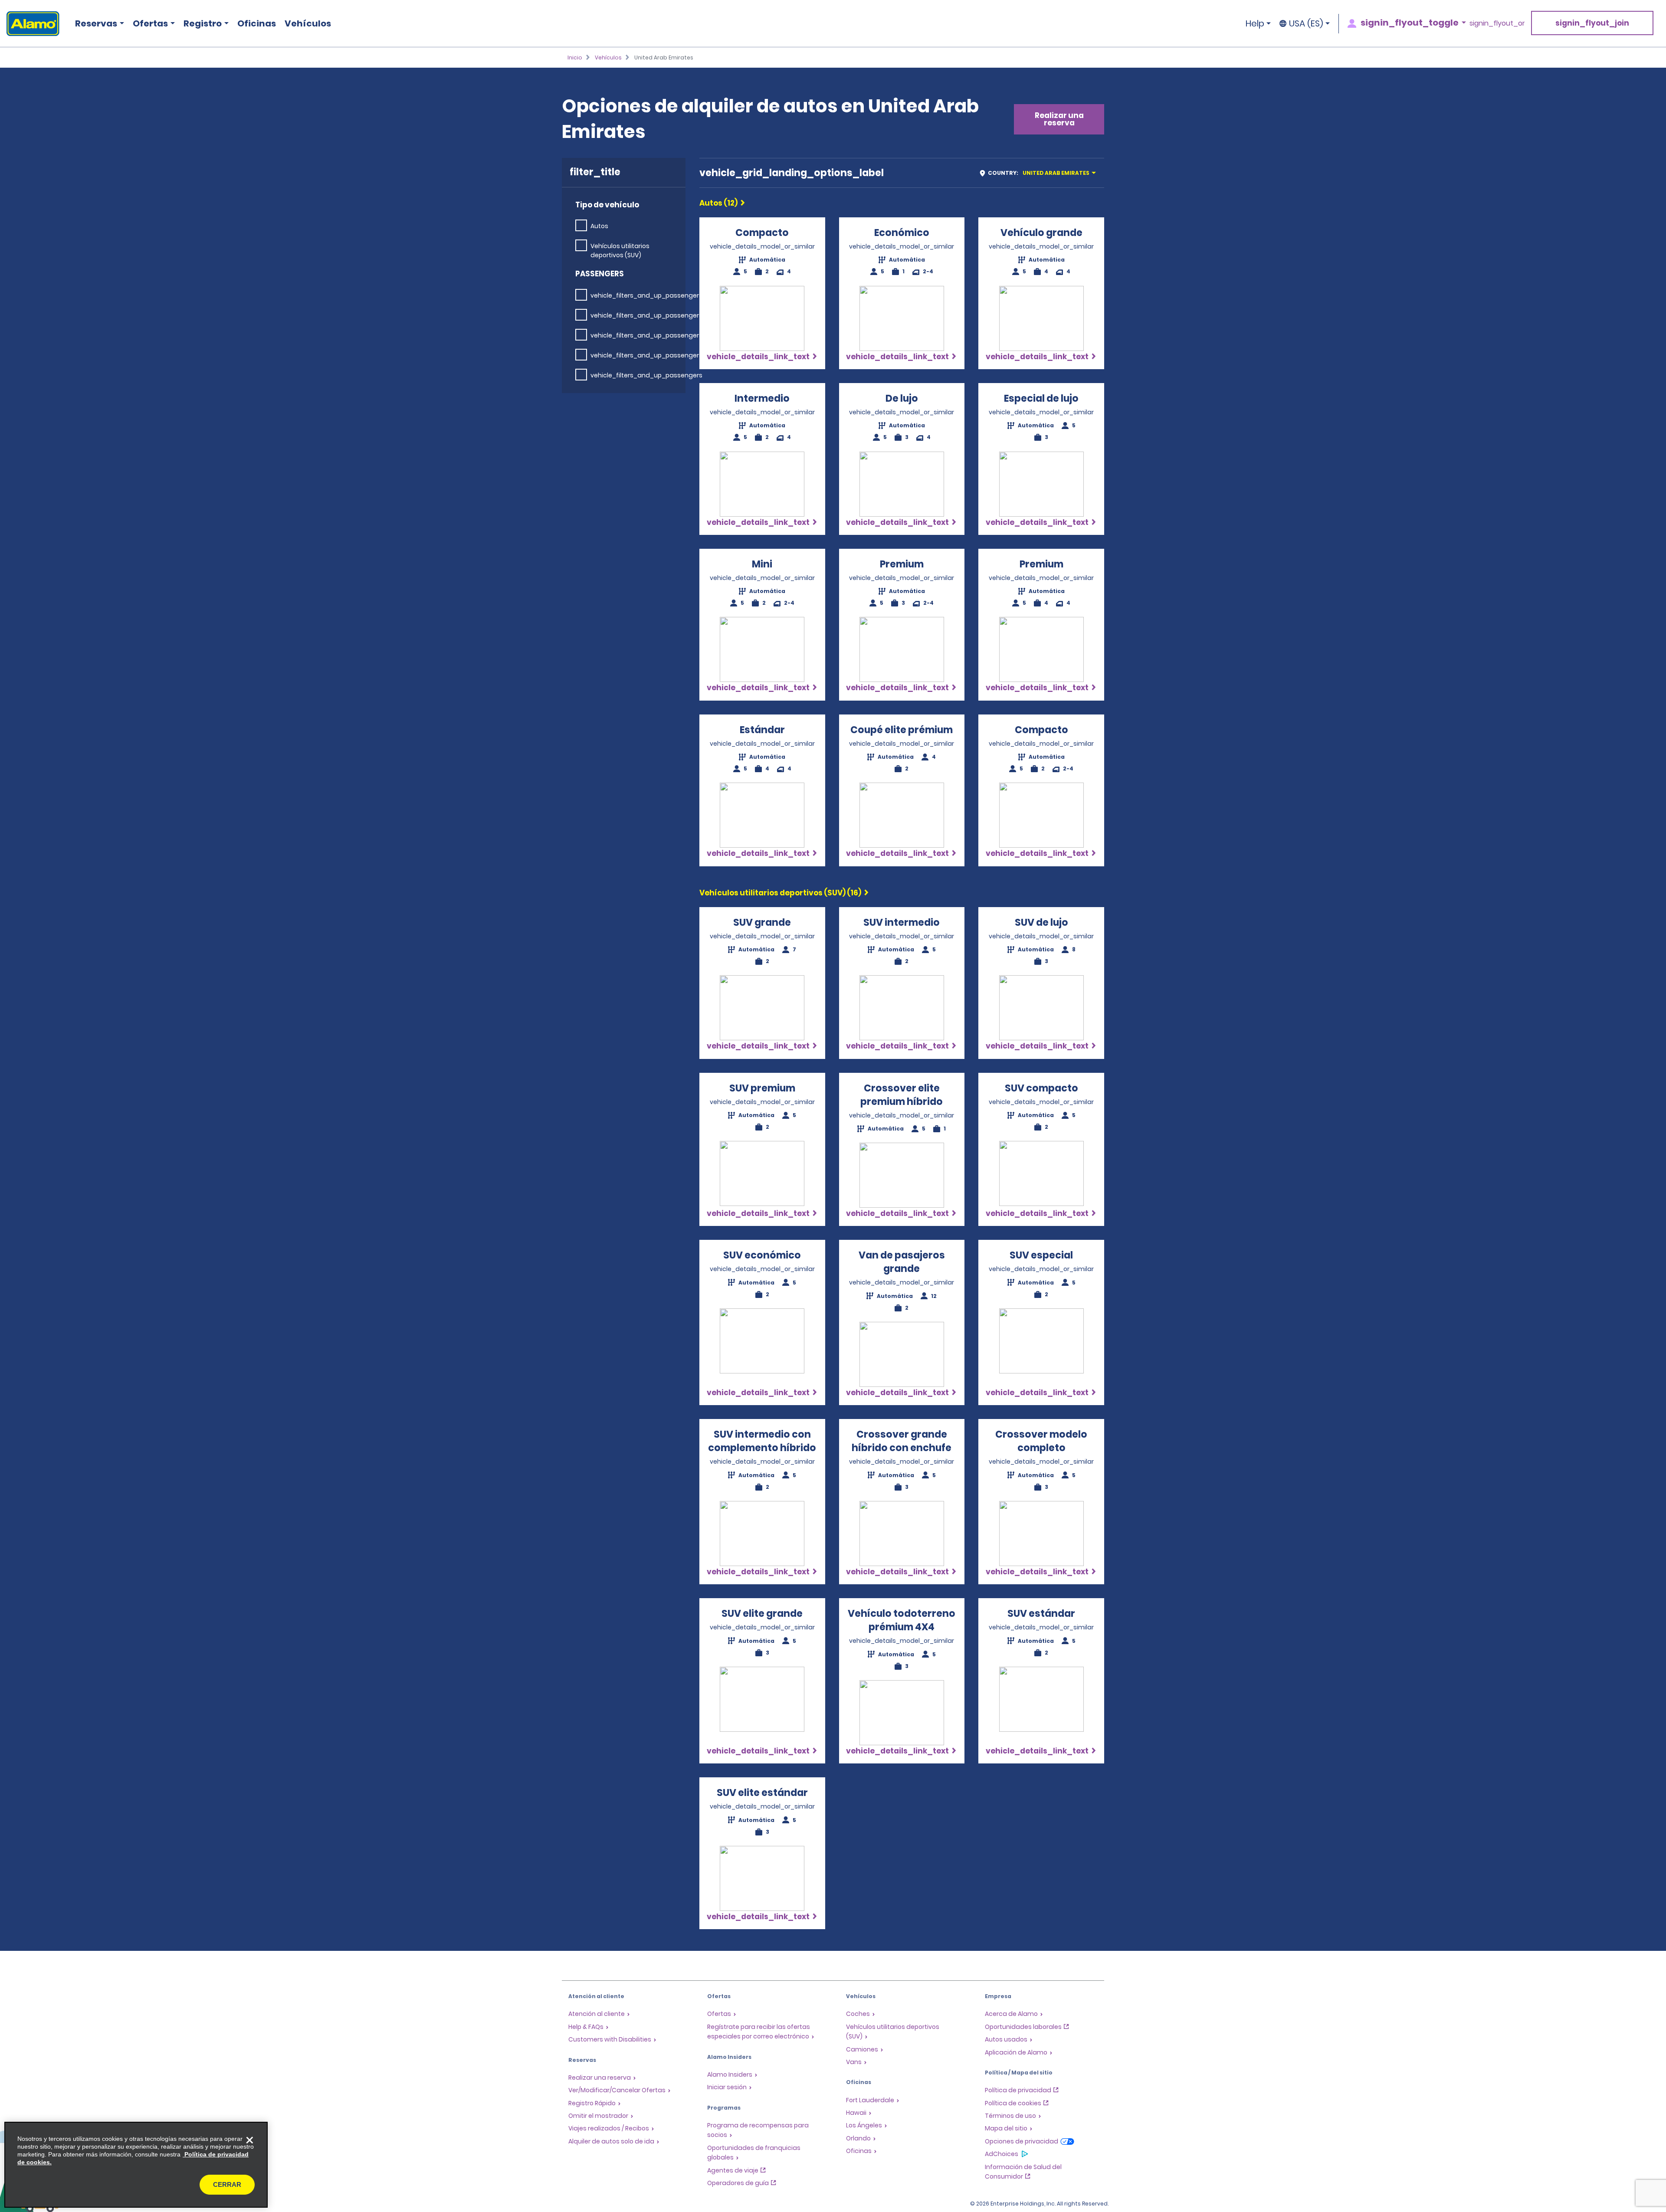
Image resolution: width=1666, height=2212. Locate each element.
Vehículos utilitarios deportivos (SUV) (620, 251)
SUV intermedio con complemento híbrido (762, 1441)
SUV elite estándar (762, 1793)
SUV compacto (1041, 1088)
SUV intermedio (902, 922)
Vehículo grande (1041, 233)
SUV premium (762, 1088)
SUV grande (762, 922)
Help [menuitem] (1255, 23)
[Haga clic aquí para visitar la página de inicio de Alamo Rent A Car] (30, 24)
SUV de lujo (1041, 922)
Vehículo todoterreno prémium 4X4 (902, 1620)
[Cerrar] (249, 2140)
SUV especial (1041, 1255)
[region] (136, 2165)
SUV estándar (1041, 1614)
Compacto (762, 233)
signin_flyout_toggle (1410, 23)
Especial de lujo (1041, 398)
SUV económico (762, 1255)
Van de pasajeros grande (902, 1262)
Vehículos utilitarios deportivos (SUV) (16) (780, 893)
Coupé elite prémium (902, 730)
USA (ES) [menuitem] (1306, 23)
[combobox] (1041, 173)
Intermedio (762, 398)
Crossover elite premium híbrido (902, 1095)
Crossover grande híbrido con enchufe (902, 1441)
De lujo (902, 398)
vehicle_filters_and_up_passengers (646, 295)
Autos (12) (718, 203)
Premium (902, 564)
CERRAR (227, 2184)
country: (1039, 173)
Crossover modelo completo (1041, 1441)
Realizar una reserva (1059, 119)
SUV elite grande (762, 1614)
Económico (902, 233)
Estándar (762, 730)
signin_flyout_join (1592, 23)
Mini (762, 564)
